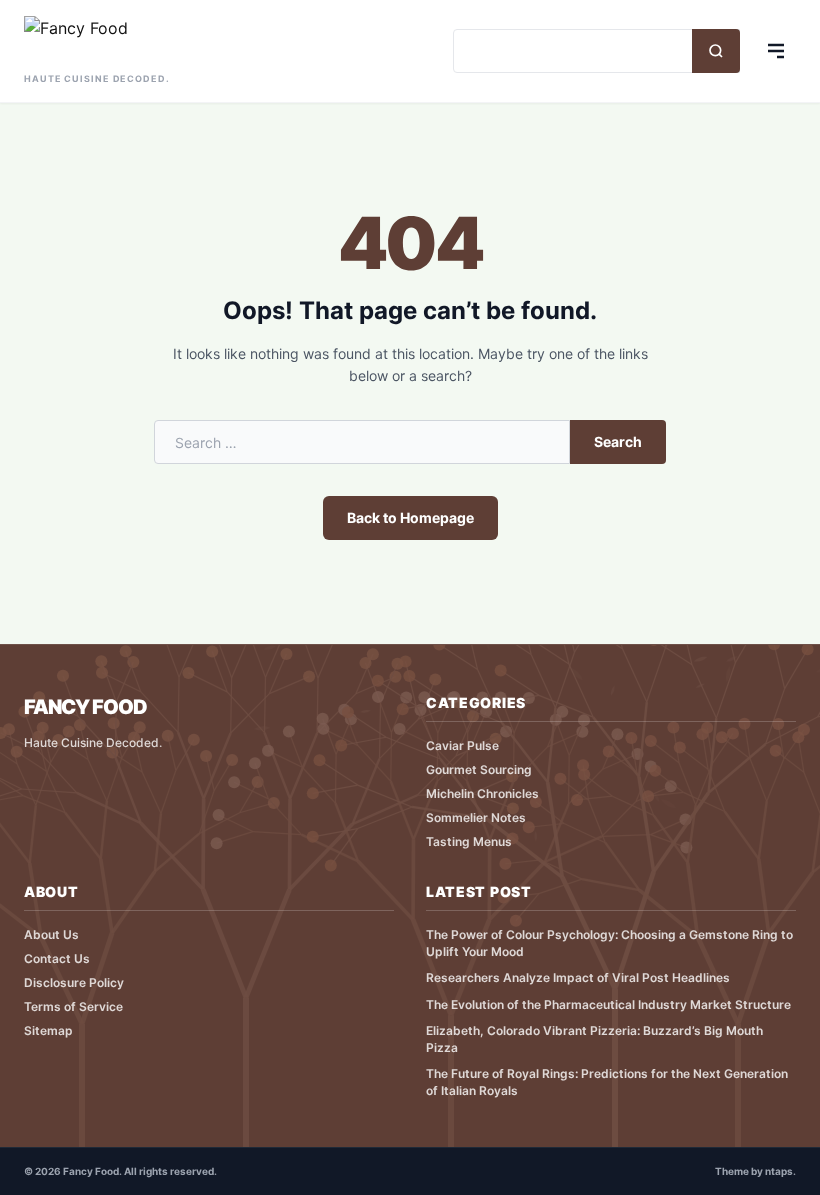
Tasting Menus (469, 841)
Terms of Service (73, 1006)
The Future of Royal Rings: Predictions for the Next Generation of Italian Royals (607, 1082)
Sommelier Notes (476, 817)
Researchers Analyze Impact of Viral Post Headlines (578, 977)
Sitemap (48, 1030)
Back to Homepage (410, 517)
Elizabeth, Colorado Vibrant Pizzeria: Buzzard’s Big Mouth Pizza (594, 1039)
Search (618, 441)
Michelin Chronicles (482, 793)
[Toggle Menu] (776, 51)
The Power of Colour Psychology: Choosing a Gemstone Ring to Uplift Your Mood (609, 943)
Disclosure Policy (74, 982)
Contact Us (57, 958)
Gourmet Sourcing (479, 769)
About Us (51, 934)
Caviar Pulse (462, 745)
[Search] (716, 51)
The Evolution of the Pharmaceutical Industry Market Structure (608, 1004)
